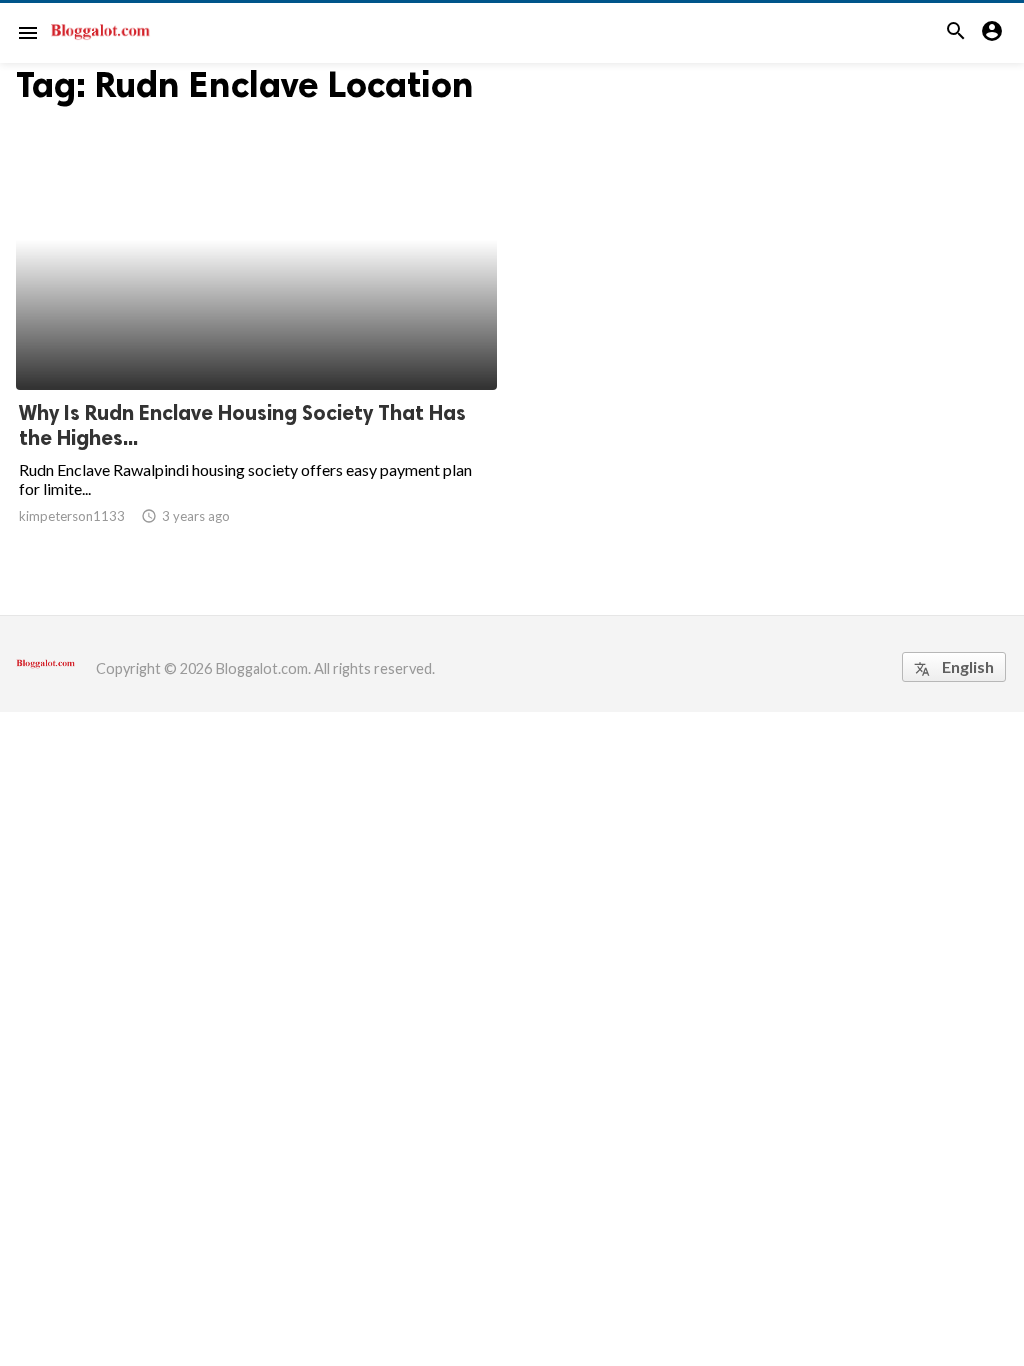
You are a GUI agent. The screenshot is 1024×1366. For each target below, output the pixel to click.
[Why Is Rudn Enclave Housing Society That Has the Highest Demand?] (256, 338)
